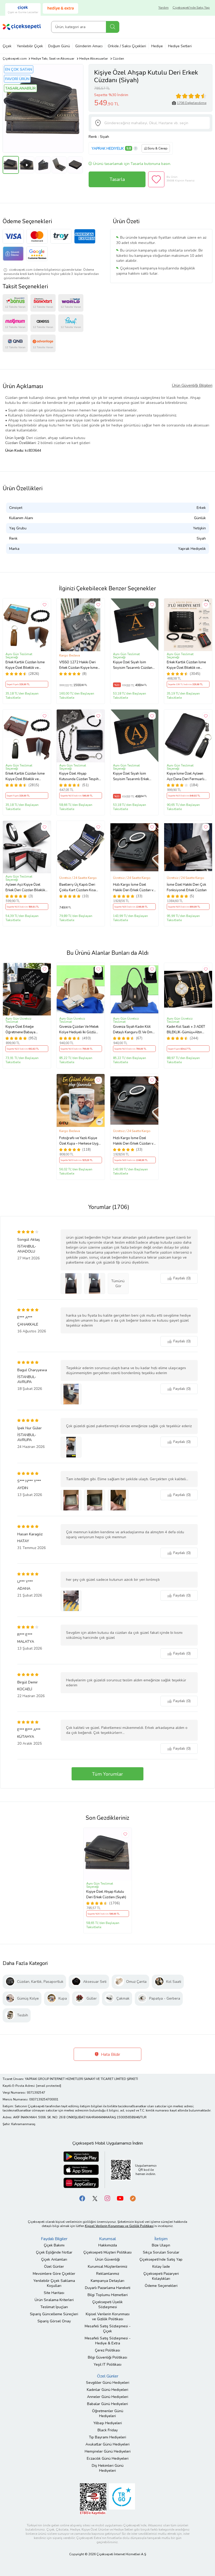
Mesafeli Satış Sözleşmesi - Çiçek (108, 2329)
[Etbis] (93, 2499)
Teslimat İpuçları (54, 2307)
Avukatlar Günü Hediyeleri (107, 2444)
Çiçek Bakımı (54, 2245)
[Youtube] (120, 2198)
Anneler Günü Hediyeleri (108, 2397)
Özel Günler (54, 2267)
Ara (113, 27)
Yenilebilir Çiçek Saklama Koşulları (54, 2283)
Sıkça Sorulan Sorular (161, 2252)
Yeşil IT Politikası (107, 2364)
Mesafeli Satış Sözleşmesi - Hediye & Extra (108, 2341)
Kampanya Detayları (107, 2281)
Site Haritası (54, 2293)
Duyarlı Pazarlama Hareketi (108, 2288)
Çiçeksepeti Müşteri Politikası (107, 2252)
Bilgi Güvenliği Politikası (107, 2357)
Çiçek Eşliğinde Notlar (54, 2252)
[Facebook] (82, 2198)
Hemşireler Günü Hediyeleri (108, 2451)
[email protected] (49, 2086)
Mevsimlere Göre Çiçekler (54, 2274)
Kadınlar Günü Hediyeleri (107, 2390)
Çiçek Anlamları (54, 2259)
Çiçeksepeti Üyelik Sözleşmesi (107, 2304)
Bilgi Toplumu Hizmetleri (108, 2295)
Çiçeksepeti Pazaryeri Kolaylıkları (161, 2276)
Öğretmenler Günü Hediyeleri (108, 2413)
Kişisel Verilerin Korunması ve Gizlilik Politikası (108, 2317)
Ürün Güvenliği (107, 2259)
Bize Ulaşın (161, 2245)
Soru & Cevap (158, 148)
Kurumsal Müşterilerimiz (107, 2267)
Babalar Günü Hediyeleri (107, 2404)
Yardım (163, 8)
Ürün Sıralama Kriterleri (54, 2300)
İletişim (161, 2239)
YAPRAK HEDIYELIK (108, 148)
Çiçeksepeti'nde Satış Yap (191, 8)
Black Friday (108, 2430)
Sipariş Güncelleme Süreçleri (54, 2314)
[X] (95, 2198)
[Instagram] (107, 2198)
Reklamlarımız (108, 2274)
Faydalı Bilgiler (54, 2239)
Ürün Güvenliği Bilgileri (192, 385)
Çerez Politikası (107, 2350)
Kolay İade (161, 2267)
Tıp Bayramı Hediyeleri (107, 2437)
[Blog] (133, 2198)
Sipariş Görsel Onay (54, 2321)
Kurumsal (107, 2239)
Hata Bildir (110, 2054)
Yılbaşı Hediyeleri (108, 2423)
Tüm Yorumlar (107, 1774)
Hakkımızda (108, 2245)
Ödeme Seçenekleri (161, 2286)
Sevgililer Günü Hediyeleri (108, 2383)
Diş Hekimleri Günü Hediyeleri (108, 2468)
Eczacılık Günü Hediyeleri (108, 2458)
